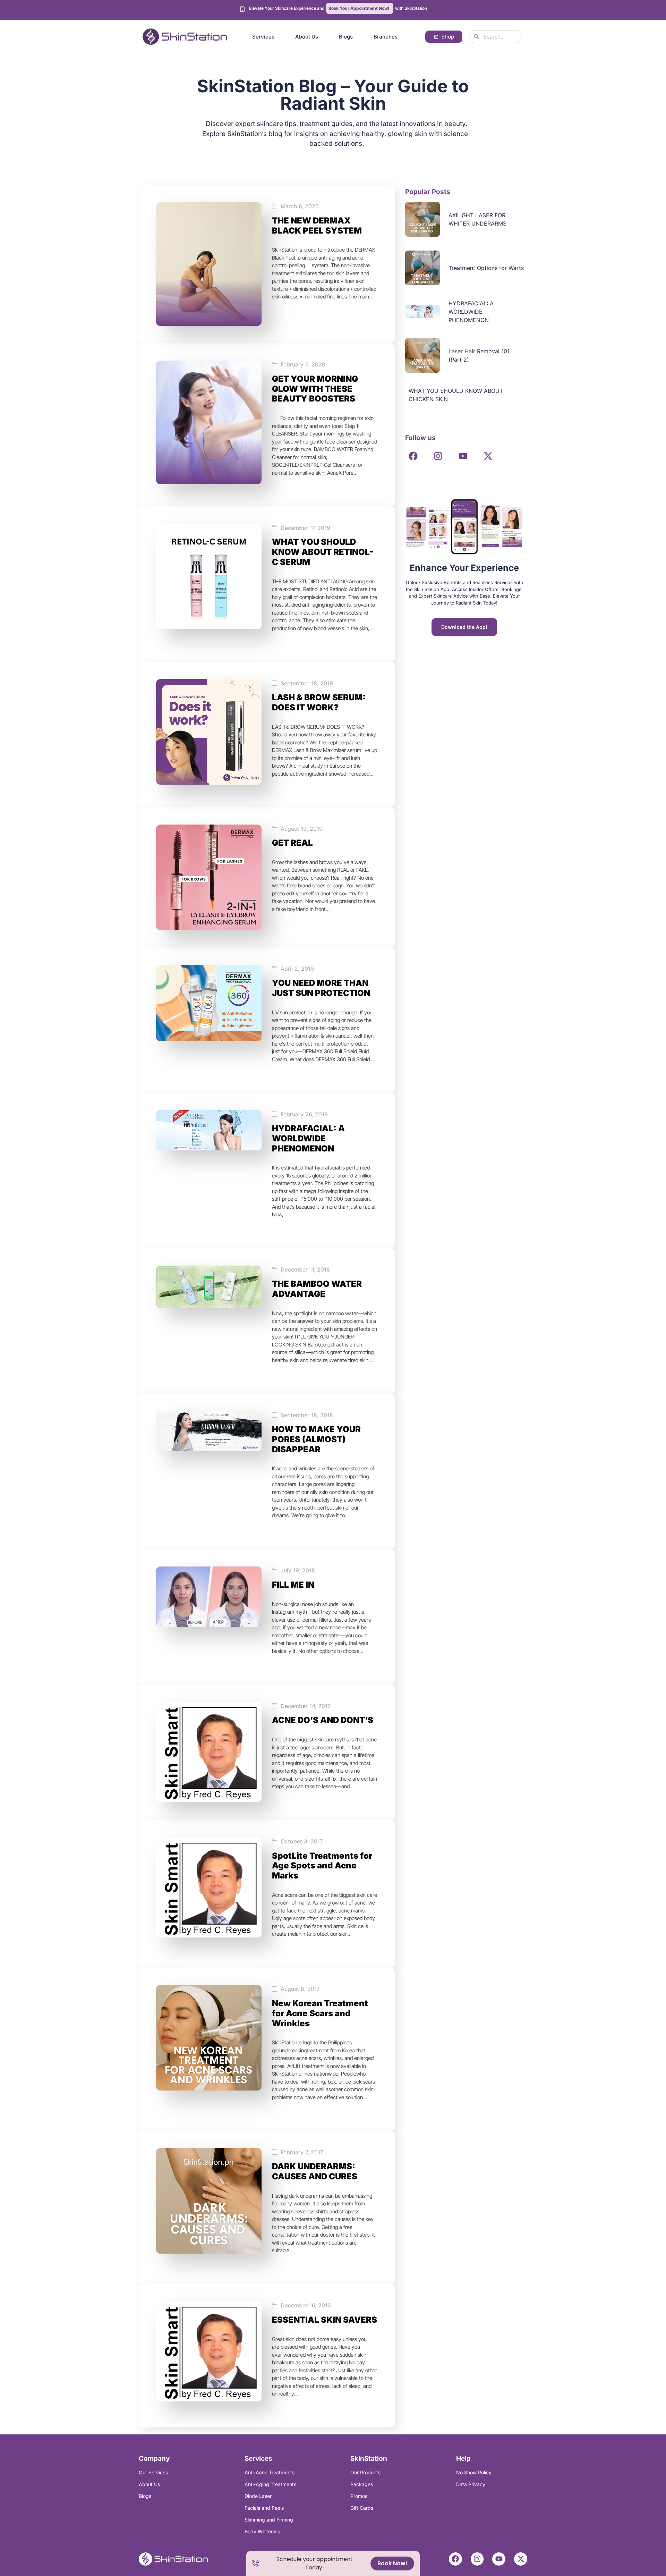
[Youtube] (463, 456)
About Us (307, 37)
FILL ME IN (293, 1585)
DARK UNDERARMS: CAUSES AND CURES (315, 2171)
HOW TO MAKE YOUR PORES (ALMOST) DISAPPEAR (316, 1439)
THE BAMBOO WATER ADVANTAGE (317, 1289)
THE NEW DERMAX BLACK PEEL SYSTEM (317, 226)
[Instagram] (438, 456)
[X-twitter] (488, 456)
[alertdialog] (333, 2564)
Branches (386, 37)
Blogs (346, 37)
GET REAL (292, 843)
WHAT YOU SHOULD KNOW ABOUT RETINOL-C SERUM (323, 552)
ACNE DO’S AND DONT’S (323, 1720)
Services (263, 37)
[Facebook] (413, 456)
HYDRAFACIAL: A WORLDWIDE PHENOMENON (308, 1138)
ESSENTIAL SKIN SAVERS (325, 2320)
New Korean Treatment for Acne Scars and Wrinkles (320, 2013)
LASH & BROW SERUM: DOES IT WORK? (319, 702)
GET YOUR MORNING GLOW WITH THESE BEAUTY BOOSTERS (315, 389)
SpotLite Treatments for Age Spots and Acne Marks (322, 1866)
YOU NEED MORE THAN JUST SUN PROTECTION (321, 988)
